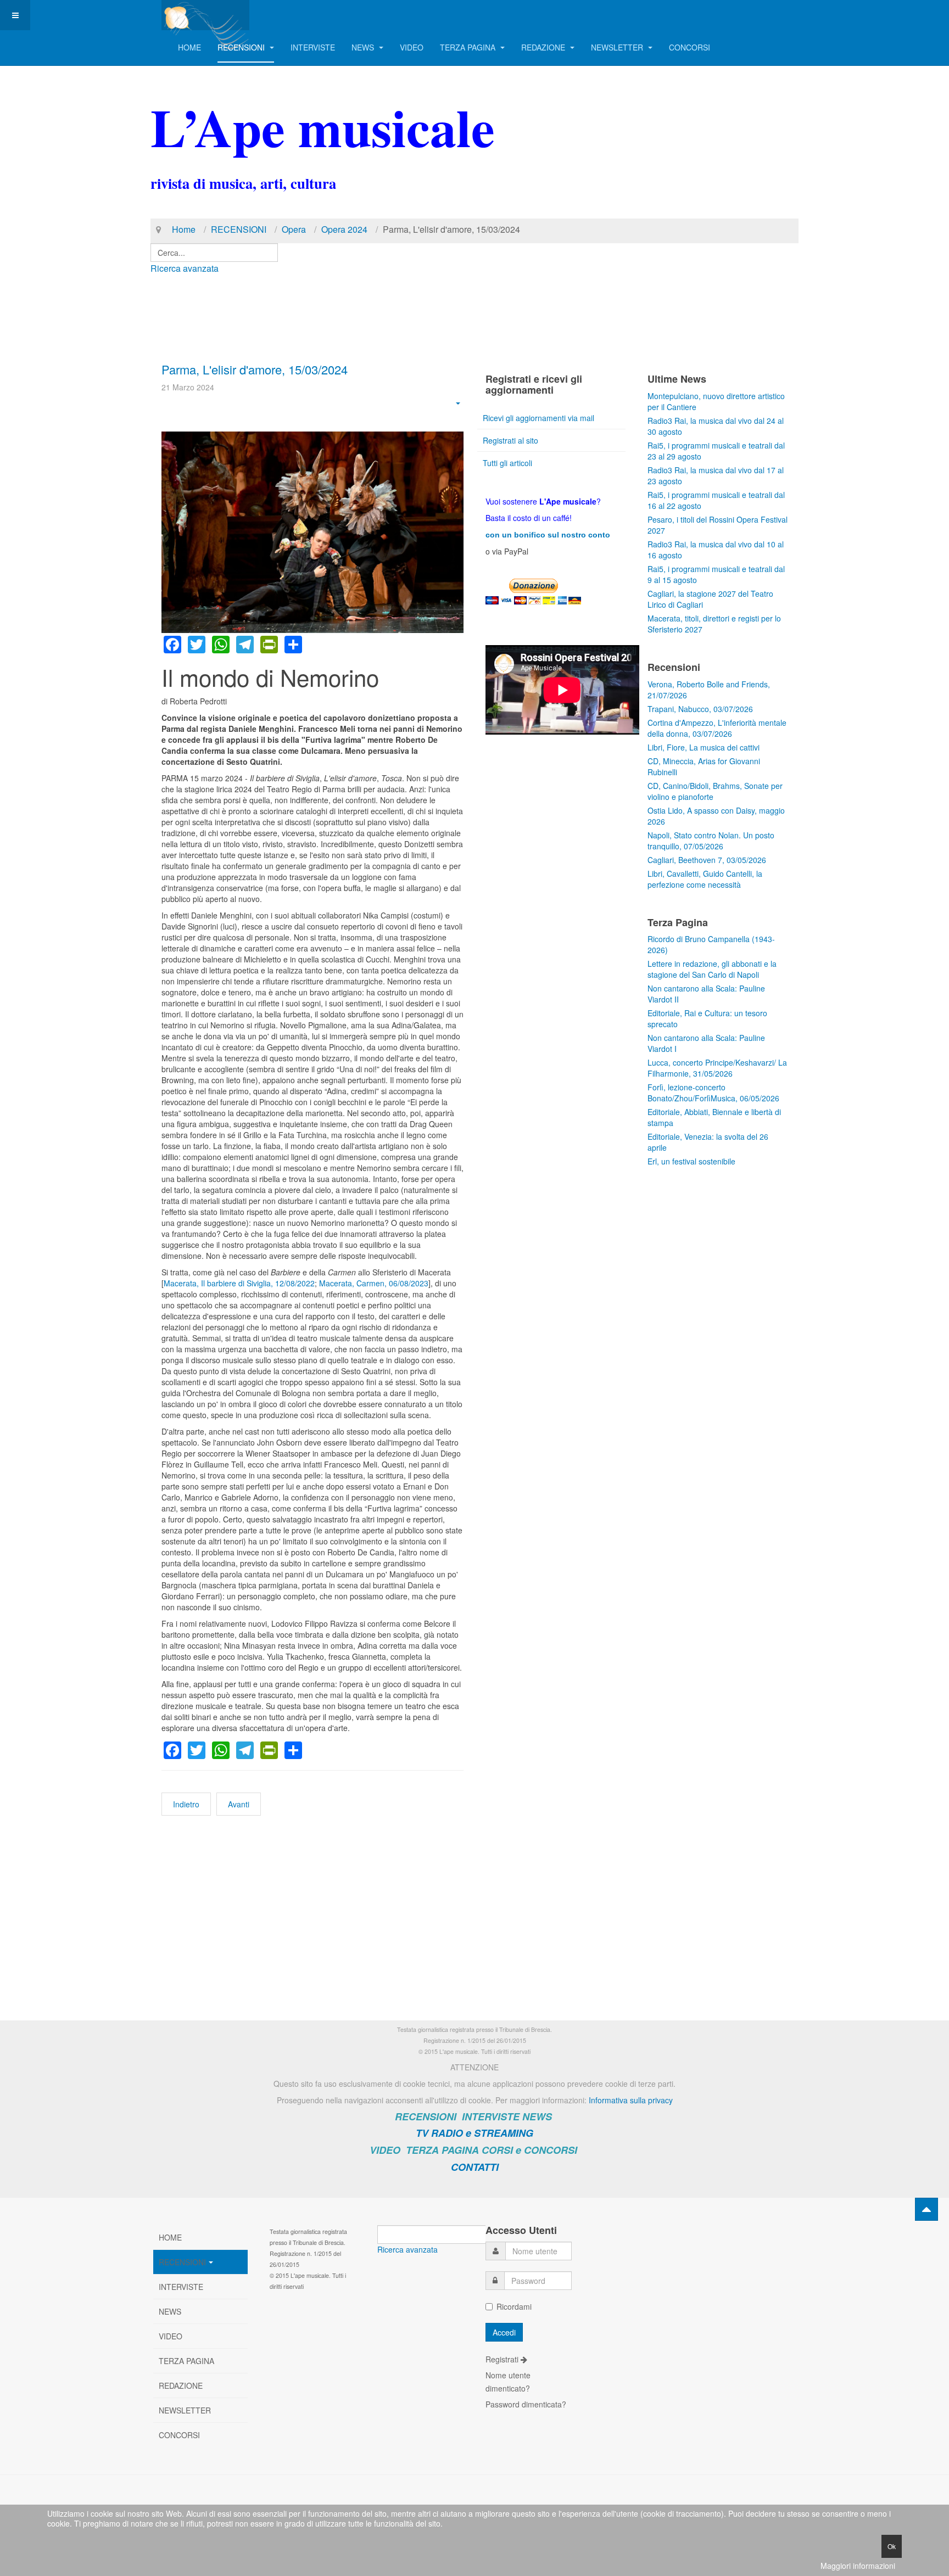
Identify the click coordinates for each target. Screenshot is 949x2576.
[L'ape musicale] (205, 15)
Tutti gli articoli (507, 463)
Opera (294, 229)
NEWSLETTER (618, 47)
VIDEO (412, 47)
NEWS (364, 47)
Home (184, 229)
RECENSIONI (242, 47)
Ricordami (514, 2306)
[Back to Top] (926, 2209)
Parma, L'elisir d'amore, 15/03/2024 (255, 369)
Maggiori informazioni (858, 2566)
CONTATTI (475, 2167)
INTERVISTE (313, 47)
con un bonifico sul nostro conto (548, 535)
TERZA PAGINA (469, 47)
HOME (189, 47)
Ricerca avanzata (185, 268)
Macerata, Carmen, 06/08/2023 (374, 1283)
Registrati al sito (510, 440)
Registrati (503, 2359)
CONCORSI (690, 47)
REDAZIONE (544, 47)
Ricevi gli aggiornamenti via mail (538, 418)
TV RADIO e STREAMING (474, 2133)
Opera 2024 (344, 229)
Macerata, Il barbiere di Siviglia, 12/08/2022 (239, 1283)
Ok (892, 2546)
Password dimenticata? (526, 2404)
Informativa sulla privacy (631, 2100)
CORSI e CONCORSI (529, 2150)
